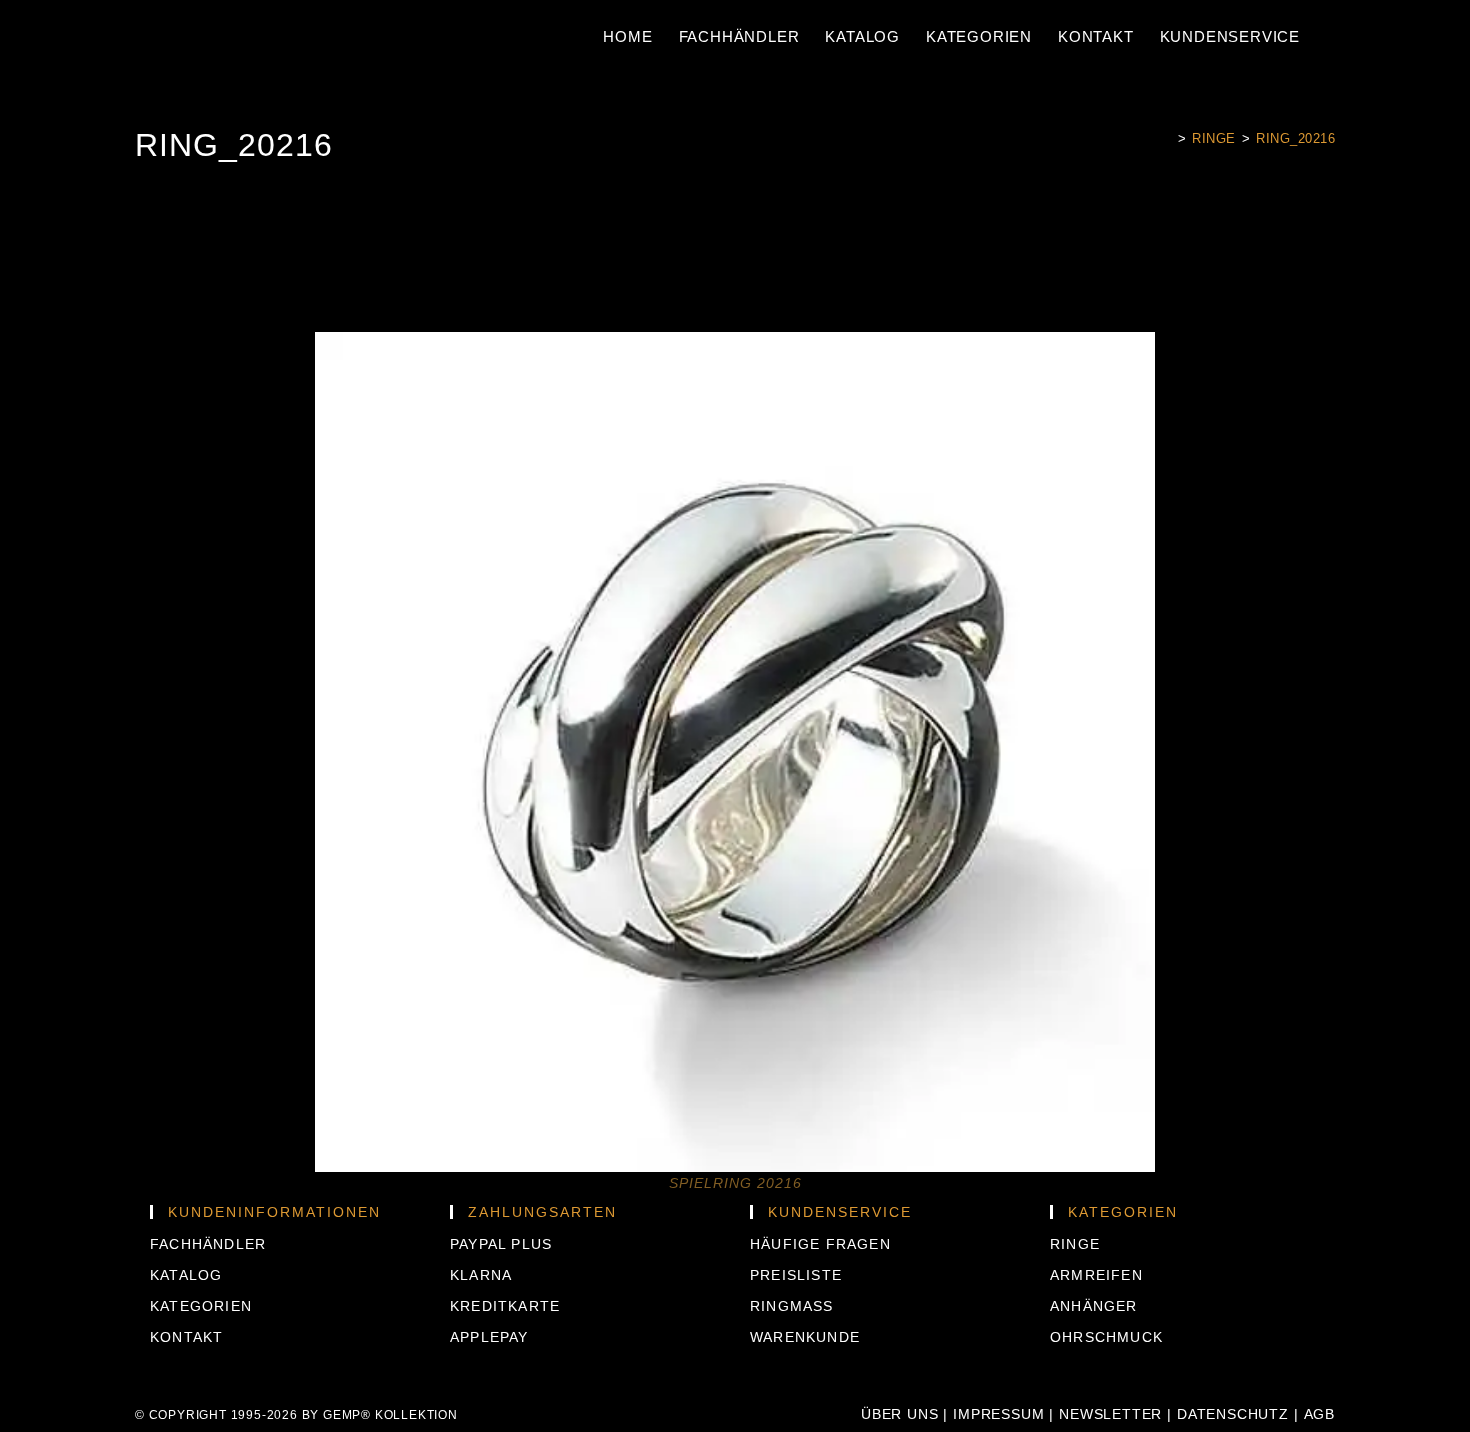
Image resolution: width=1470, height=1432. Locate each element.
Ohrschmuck (1106, 1337)
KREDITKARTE (505, 1306)
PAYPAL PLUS (501, 1244)
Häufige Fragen (820, 1244)
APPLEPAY (489, 1337)
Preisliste (796, 1275)
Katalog (186, 1275)
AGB (1319, 1414)
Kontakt (186, 1337)
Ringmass (792, 1306)
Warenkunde (805, 1337)
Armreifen (1096, 1275)
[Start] (1166, 138)
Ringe (1075, 1244)
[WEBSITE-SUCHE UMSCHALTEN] (1324, 37)
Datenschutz (1233, 1414)
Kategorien (201, 1306)
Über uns (899, 1414)
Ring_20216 (1295, 138)
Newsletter (1110, 1414)
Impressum (998, 1414)
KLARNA (481, 1275)
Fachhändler (208, 1244)
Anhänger (1094, 1306)
